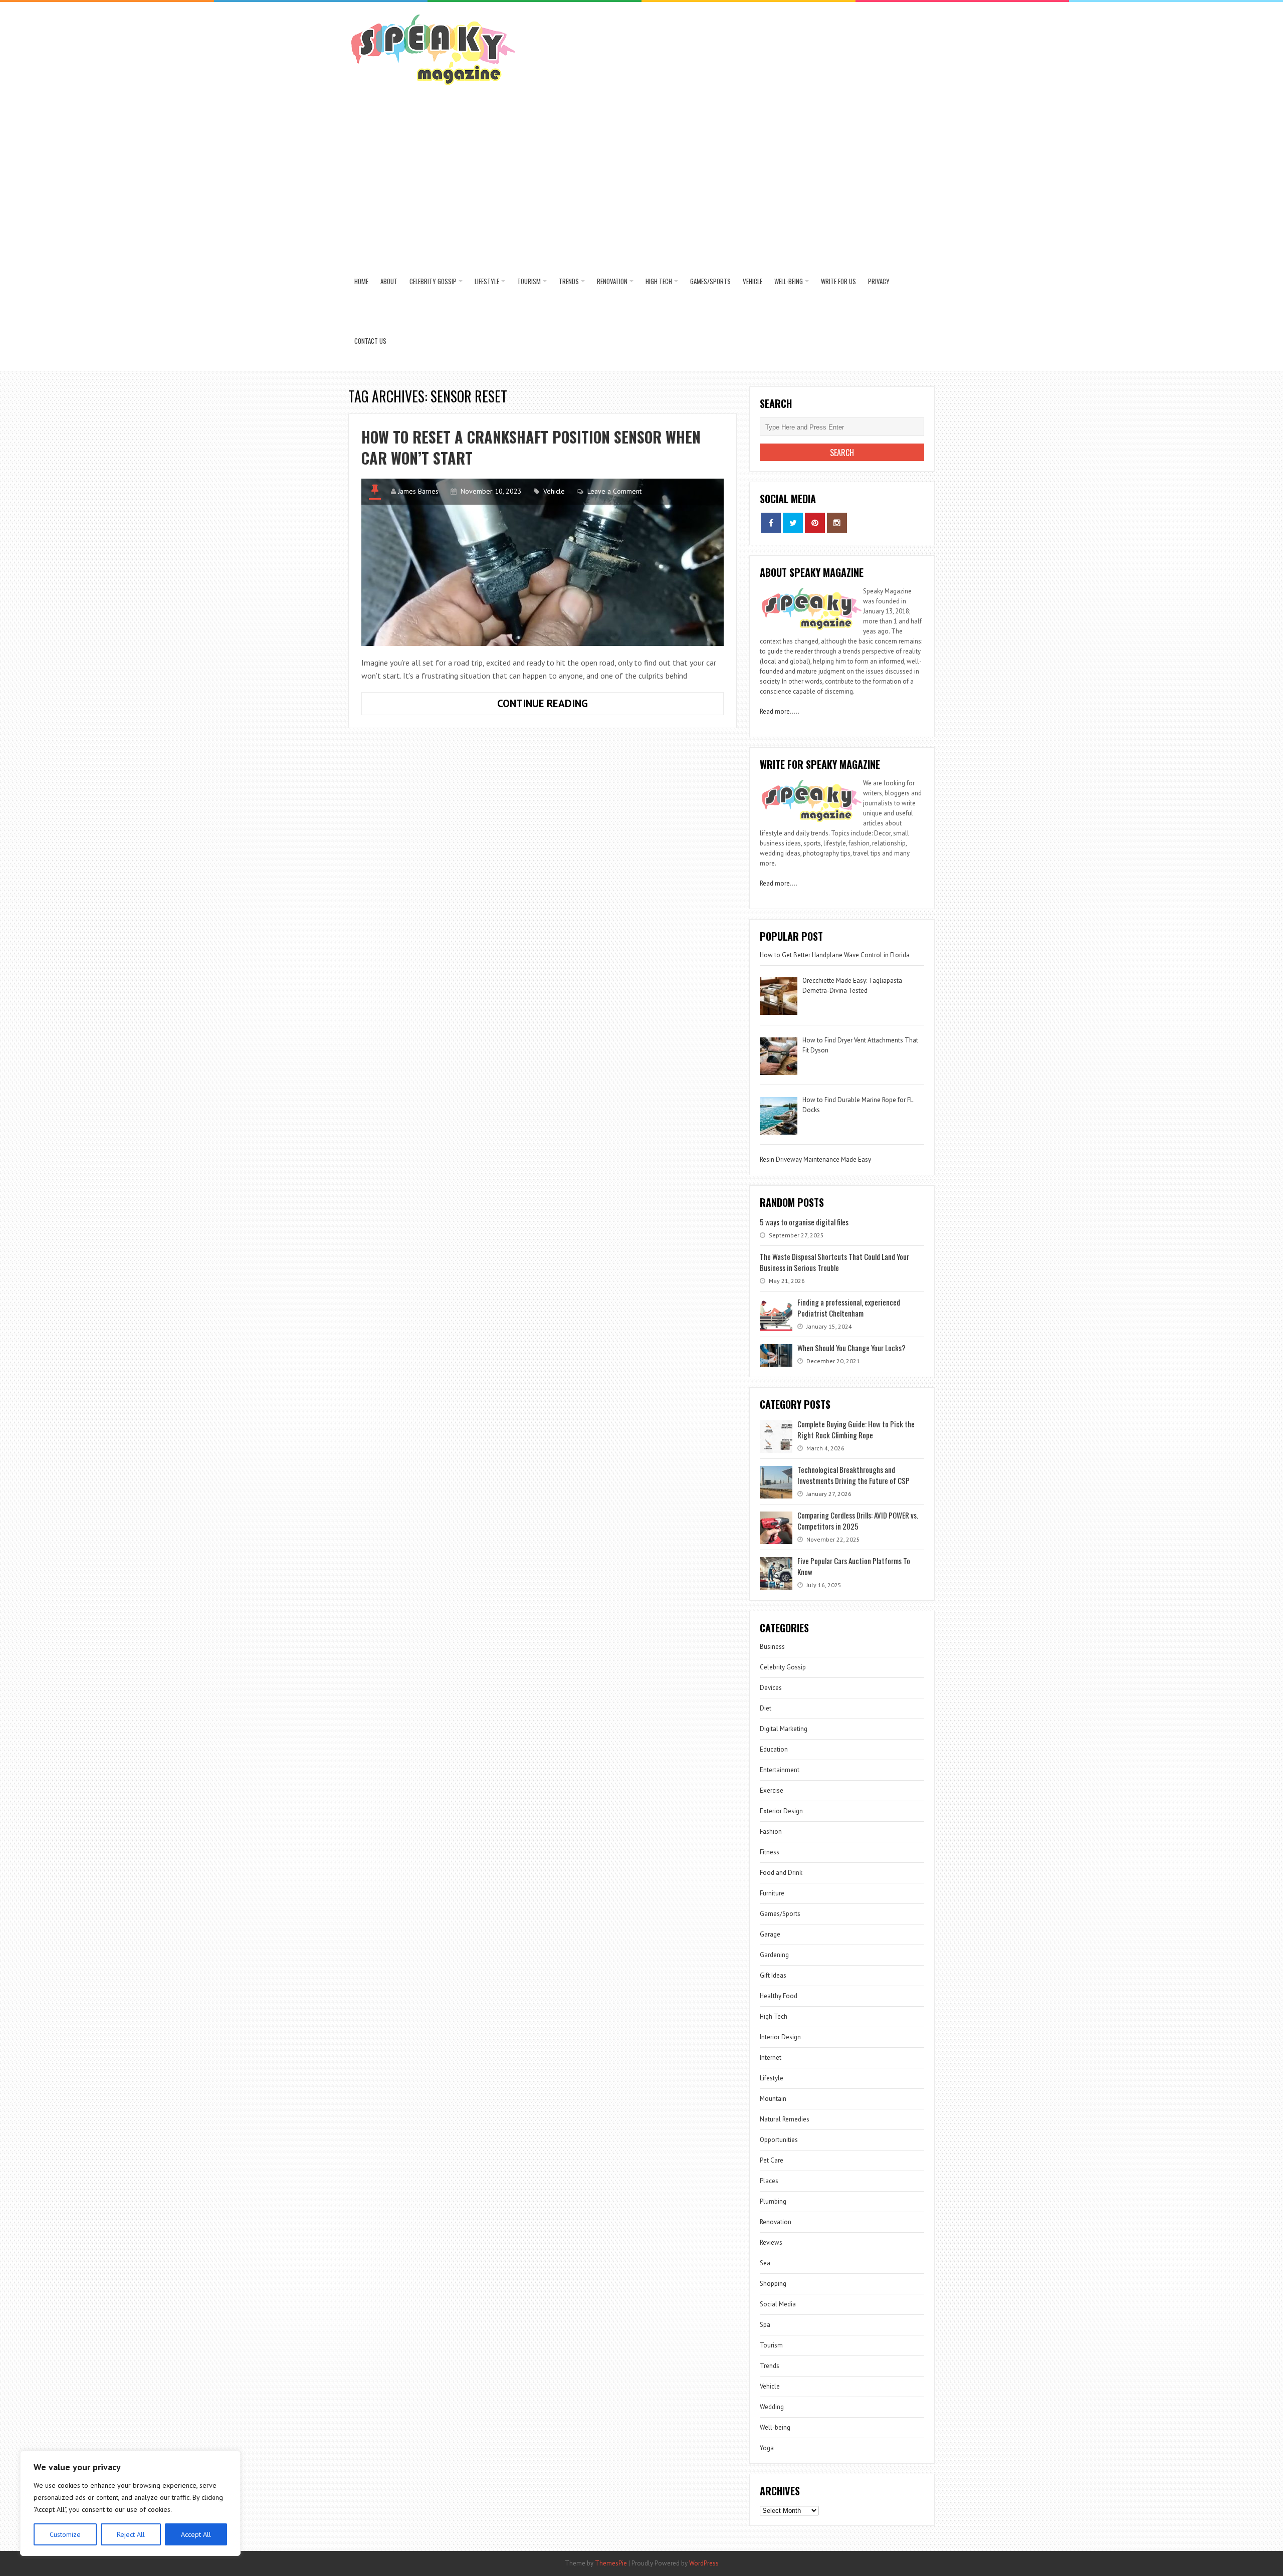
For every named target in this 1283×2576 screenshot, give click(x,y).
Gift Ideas (773, 1975)
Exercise (772, 1790)
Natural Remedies (785, 2119)
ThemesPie (611, 2563)
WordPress (704, 2563)
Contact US (370, 341)
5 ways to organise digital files (804, 1222)
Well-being (789, 281)
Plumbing (773, 2201)
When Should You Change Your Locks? (851, 1348)
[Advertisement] (641, 176)
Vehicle (753, 281)
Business (772, 1647)
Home (361, 281)
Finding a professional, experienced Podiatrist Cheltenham (849, 1308)
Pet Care (772, 2160)
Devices (771, 1688)
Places (769, 2181)
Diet (766, 1708)
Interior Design (780, 2037)
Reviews (771, 2242)
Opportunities (779, 2140)
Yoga (767, 2448)
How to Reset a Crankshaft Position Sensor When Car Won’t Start (531, 447)
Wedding (772, 2407)
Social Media (778, 2304)
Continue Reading (573, 706)
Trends (569, 281)
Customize (65, 2534)
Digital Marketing (784, 1729)
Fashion (771, 1832)
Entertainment (780, 1770)
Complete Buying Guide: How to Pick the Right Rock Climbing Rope (856, 1429)
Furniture (772, 1893)
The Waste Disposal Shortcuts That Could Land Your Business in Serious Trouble (834, 1262)
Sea (765, 2263)
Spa (765, 2325)
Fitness (770, 1852)
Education (774, 1749)
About (389, 281)
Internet (771, 2058)
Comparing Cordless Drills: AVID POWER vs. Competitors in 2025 (858, 1521)
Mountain (773, 2099)
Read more (775, 711)
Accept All (196, 2534)
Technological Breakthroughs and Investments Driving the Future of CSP (853, 1475)
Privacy (879, 281)
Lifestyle (487, 281)
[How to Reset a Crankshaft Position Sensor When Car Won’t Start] (543, 562)
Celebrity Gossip (433, 281)
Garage (770, 1934)
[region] (130, 2503)
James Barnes (418, 491)
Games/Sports (710, 281)
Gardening (774, 1955)
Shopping (773, 2284)
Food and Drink (781, 1873)
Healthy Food (779, 1996)
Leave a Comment (614, 491)
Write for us (838, 281)
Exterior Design (781, 1811)
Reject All (131, 2534)
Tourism (529, 281)
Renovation (612, 281)
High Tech (659, 281)
